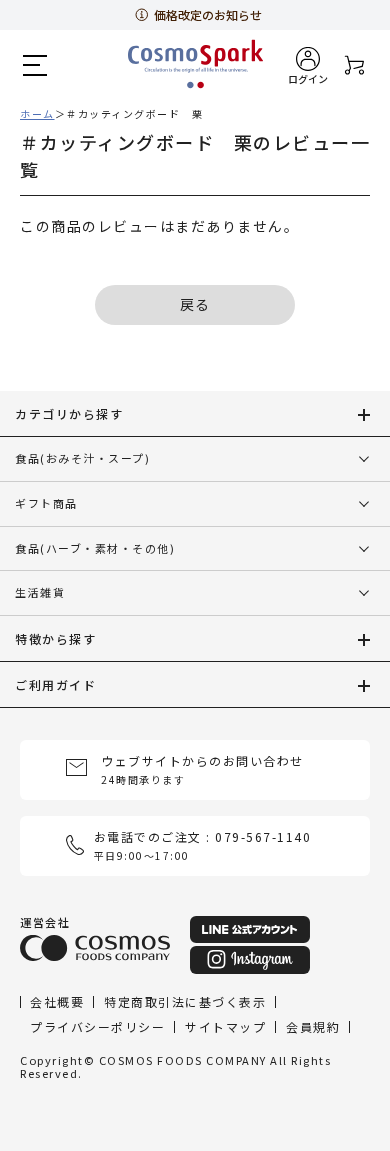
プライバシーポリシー (97, 1025)
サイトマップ (225, 1025)
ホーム (37, 113)
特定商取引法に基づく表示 (185, 1000)
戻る (195, 304)
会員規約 (313, 1025)
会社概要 (57, 1000)
